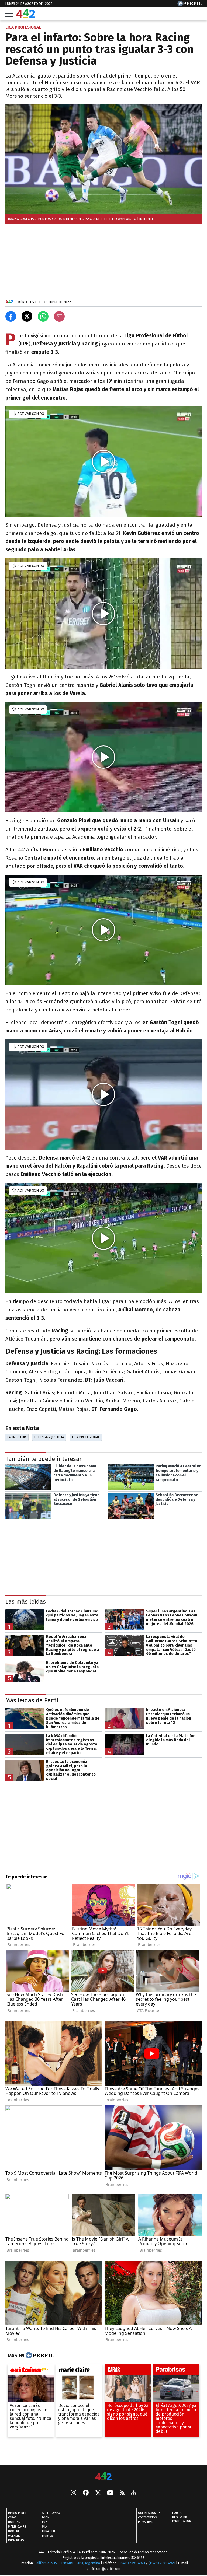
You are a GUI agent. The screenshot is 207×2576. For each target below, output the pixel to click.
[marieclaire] (79, 2371)
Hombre (14, 2531)
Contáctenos (147, 2517)
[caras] (128, 2371)
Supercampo (51, 2513)
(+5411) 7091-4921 (132, 2563)
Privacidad (146, 2522)
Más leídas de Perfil (32, 1700)
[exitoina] (31, 2371)
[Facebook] (86, 2493)
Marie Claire (17, 2527)
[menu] (9, 14)
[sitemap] (134, 2493)
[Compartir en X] (27, 316)
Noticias (14, 2522)
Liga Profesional (86, 1437)
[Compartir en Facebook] (11, 316)
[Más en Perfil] (39, 2356)
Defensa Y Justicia (49, 1437)
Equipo (177, 2513)
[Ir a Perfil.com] (189, 5)
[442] (103, 2477)
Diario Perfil (17, 2513)
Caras (12, 2517)
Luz (45, 2522)
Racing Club (16, 1437)
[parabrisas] (176, 2371)
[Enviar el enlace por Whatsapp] (43, 316)
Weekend (14, 2536)
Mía (44, 2527)
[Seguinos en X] (98, 2493)
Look (46, 2517)
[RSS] (122, 2493)
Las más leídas (26, 1602)
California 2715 (46, 2563)
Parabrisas (16, 2540)
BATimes (47, 2536)
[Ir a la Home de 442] (26, 16)
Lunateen (49, 2531)
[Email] (59, 316)
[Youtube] (110, 2493)
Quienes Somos (149, 2513)
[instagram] (74, 2493)
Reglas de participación (182, 2519)
